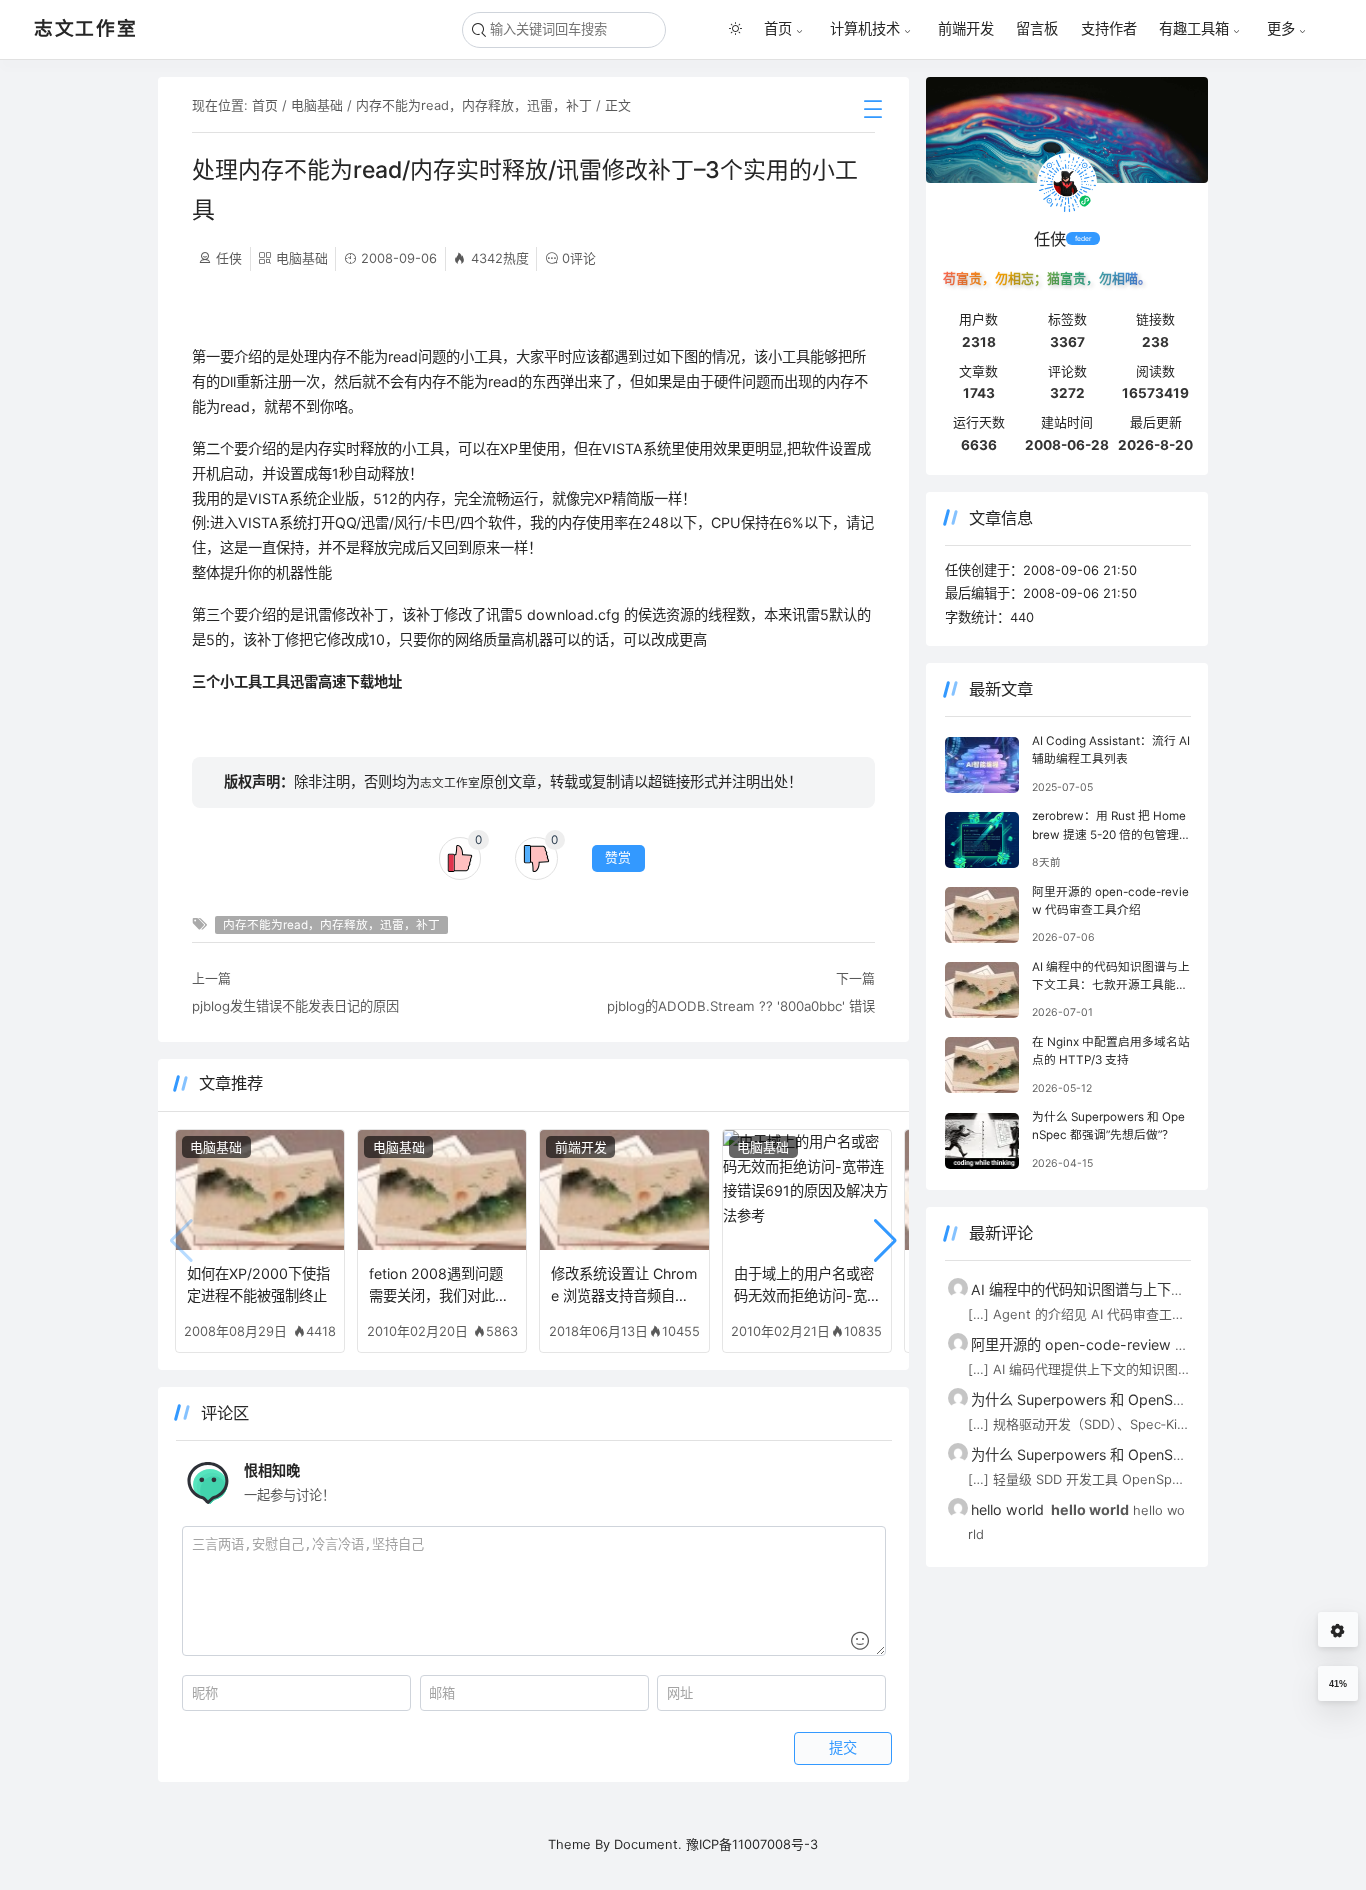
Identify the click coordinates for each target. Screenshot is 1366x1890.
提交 (843, 1748)
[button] (885, 1241)
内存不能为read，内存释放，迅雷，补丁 (474, 105)
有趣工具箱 (1194, 29)
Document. (648, 1844)
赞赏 (618, 857)
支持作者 (1109, 28)
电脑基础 (317, 105)
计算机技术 (865, 29)
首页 (778, 29)
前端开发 (966, 28)
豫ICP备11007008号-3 (752, 1844)
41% (1338, 1684)
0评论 (579, 258)
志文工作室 (450, 783)
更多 (1281, 29)
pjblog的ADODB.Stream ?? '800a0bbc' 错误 (741, 1006)
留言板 (1037, 28)
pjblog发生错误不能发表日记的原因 (295, 1006)
